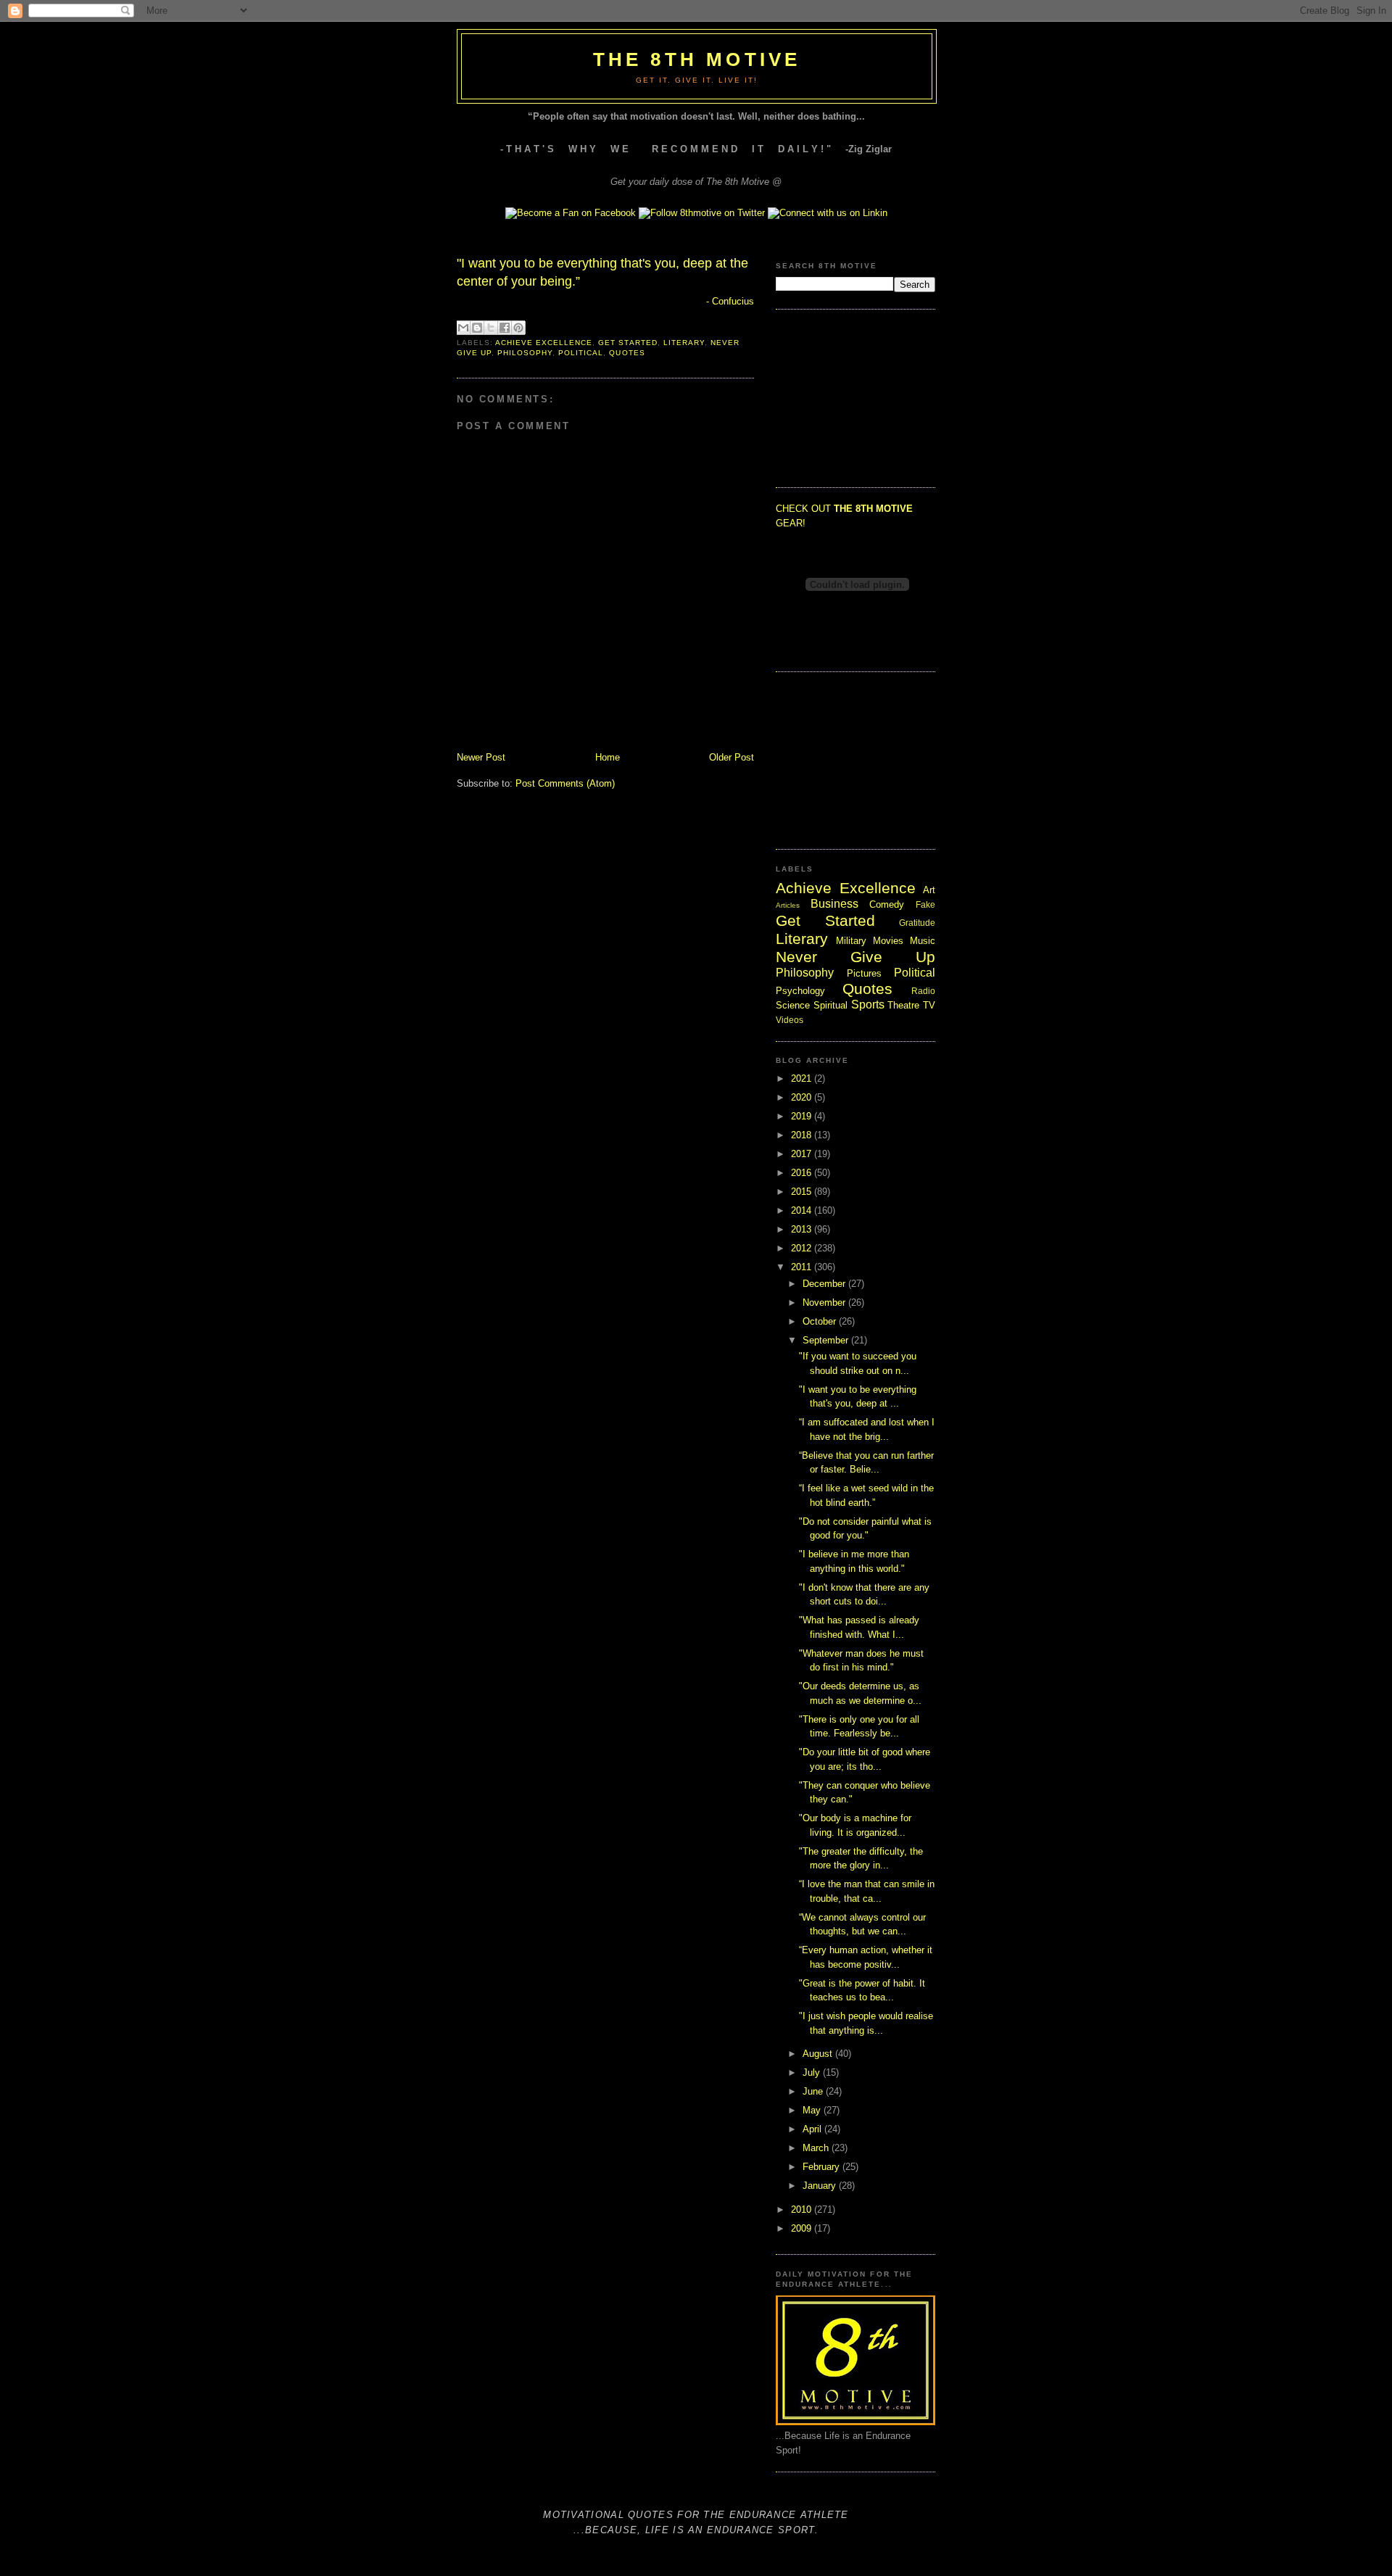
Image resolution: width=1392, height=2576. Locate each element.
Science (793, 1005)
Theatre (903, 1005)
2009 (803, 2228)
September (827, 1340)
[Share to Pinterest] (518, 328)
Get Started (627, 343)
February (823, 2167)
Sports (868, 1005)
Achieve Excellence (544, 343)
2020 (803, 1097)
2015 (803, 1192)
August (819, 2054)
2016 (803, 1173)
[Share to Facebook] (505, 328)
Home (608, 757)
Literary (684, 343)
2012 (803, 1248)
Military (851, 941)
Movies (888, 941)
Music (923, 941)
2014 (803, 1210)
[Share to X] (491, 328)
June (814, 2091)
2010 (803, 2210)
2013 (803, 1229)
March (817, 2148)
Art (929, 890)
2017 (803, 1154)
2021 (803, 1078)
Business (834, 904)
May (813, 2110)
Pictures (864, 973)
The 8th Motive (697, 59)
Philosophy (525, 353)
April (813, 2129)
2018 (803, 1135)
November (825, 1303)
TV (929, 1005)
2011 (803, 1267)
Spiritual (830, 1005)
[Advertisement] (848, 397)
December (825, 1284)
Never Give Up (855, 957)
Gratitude (917, 923)
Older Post (732, 757)
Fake (925, 904)
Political (581, 353)
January (821, 2186)
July (813, 2072)
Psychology (800, 991)
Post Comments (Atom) (565, 783)
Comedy (887, 904)
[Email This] (463, 328)
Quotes (627, 353)
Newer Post (481, 757)
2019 (803, 1116)
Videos (790, 1020)
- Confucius (730, 301)
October (821, 1321)
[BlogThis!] (477, 328)
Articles (788, 905)
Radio (923, 991)
